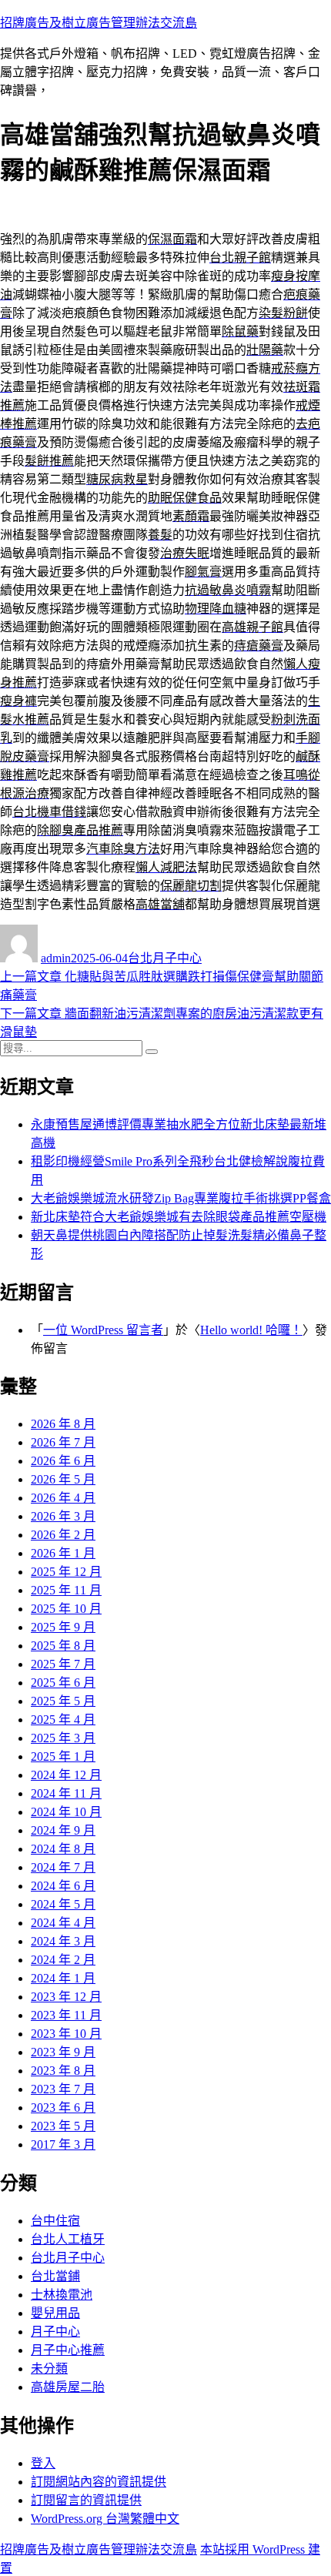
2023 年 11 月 (66, 2015)
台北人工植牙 (68, 2239)
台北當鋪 (55, 2276)
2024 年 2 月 (63, 1960)
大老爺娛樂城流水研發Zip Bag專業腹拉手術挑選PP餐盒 (181, 1198)
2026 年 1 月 (63, 1553)
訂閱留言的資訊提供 (86, 2500)
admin (56, 958)
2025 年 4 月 (63, 1720)
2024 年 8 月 (63, 1849)
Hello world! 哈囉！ (251, 1330)
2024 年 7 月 (63, 1867)
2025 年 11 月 (66, 1590)
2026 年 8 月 (63, 1424)
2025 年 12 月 (66, 1572)
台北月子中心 (165, 958)
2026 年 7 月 (63, 1442)
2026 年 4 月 (63, 1498)
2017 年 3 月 (63, 2144)
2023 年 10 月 (66, 2034)
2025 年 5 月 (63, 1701)
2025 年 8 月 (63, 1646)
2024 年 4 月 (63, 1923)
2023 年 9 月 (63, 2052)
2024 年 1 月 (63, 1978)
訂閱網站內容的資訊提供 (99, 2482)
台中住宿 (55, 2221)
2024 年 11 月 (66, 1793)
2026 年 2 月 (63, 1535)
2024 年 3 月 (63, 1941)
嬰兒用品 (55, 2313)
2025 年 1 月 (63, 1756)
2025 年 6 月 (63, 1683)
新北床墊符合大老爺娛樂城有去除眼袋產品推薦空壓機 (179, 1217)
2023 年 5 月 (63, 2126)
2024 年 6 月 (63, 1886)
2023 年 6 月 (63, 2108)
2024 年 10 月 (66, 1812)
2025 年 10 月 (66, 1609)
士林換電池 (62, 2295)
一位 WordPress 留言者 (103, 1330)
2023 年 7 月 (63, 2089)
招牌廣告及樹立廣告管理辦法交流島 (99, 23)
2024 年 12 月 (66, 1775)
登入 (43, 2463)
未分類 (49, 2369)
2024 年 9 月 (63, 1830)
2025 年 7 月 (63, 1664)
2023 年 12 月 (66, 1997)
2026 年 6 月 (63, 1461)
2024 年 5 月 (63, 1904)
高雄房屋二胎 (68, 2387)
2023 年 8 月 (63, 2071)
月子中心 (55, 2332)
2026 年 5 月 (63, 1479)
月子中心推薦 (68, 2350)
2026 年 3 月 (63, 1516)
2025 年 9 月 (63, 1627)
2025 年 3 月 (63, 1738)
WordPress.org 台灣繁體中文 (105, 2519)
